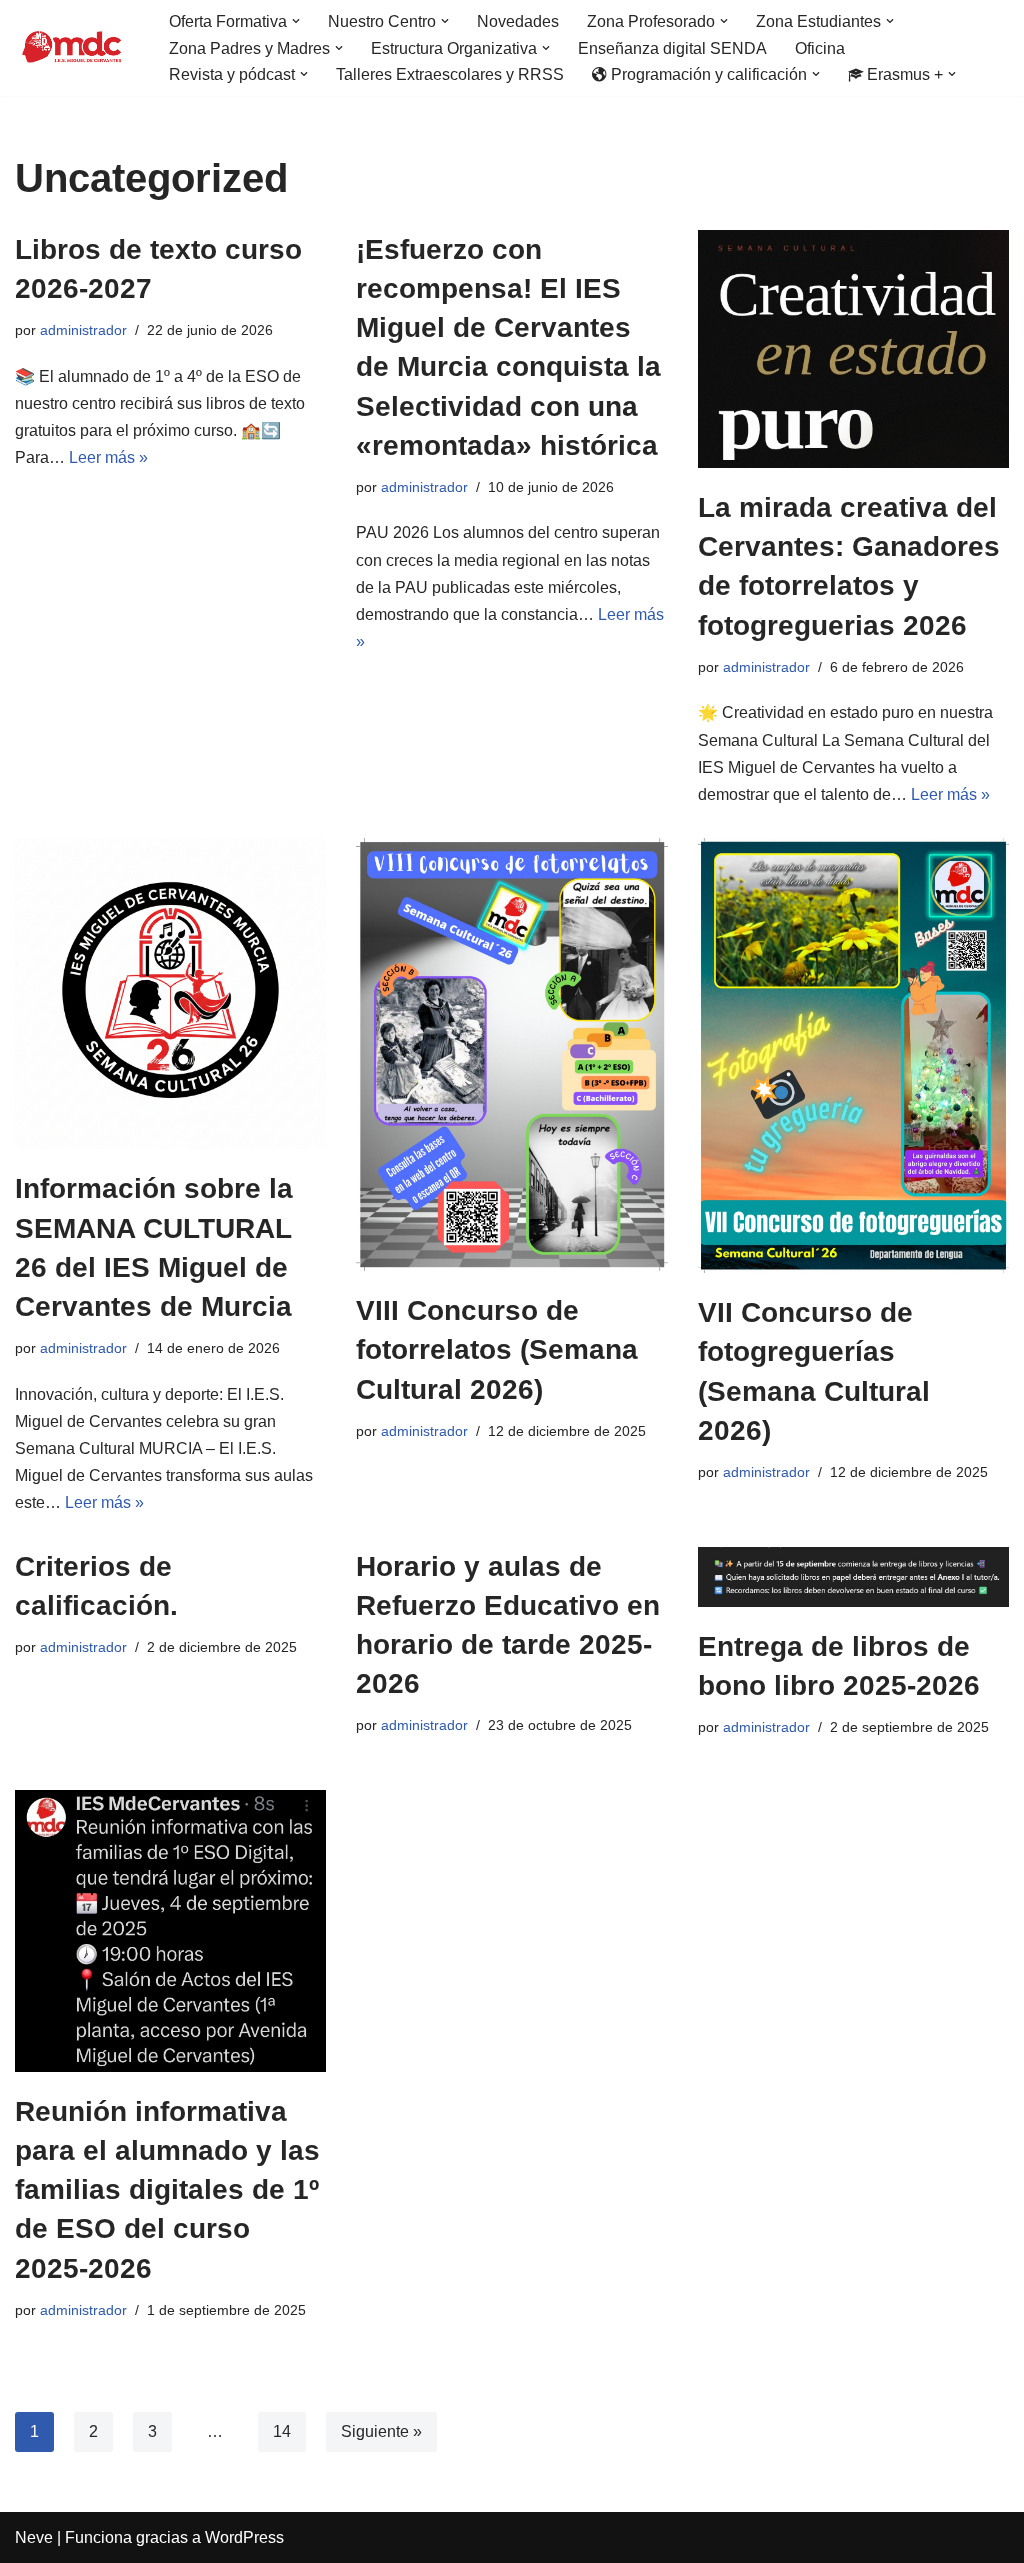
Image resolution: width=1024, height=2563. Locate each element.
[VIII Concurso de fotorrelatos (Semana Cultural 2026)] (511, 1054)
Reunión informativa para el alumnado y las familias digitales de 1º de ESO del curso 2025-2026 (167, 2190)
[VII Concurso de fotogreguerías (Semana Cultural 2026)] (853, 1055)
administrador (83, 330)
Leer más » (108, 457)
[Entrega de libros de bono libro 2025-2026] (853, 1577)
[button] (296, 21)
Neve (34, 2537)
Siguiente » (381, 2431)
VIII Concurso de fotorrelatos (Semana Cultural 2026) (497, 1349)
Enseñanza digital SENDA (672, 48)
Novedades (518, 21)
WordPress (244, 2537)
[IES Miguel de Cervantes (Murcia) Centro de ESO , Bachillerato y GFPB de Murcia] (75, 48)
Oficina (820, 48)
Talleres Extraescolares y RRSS (450, 74)
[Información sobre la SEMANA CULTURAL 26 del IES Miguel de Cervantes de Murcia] (170, 993)
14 (282, 2431)
